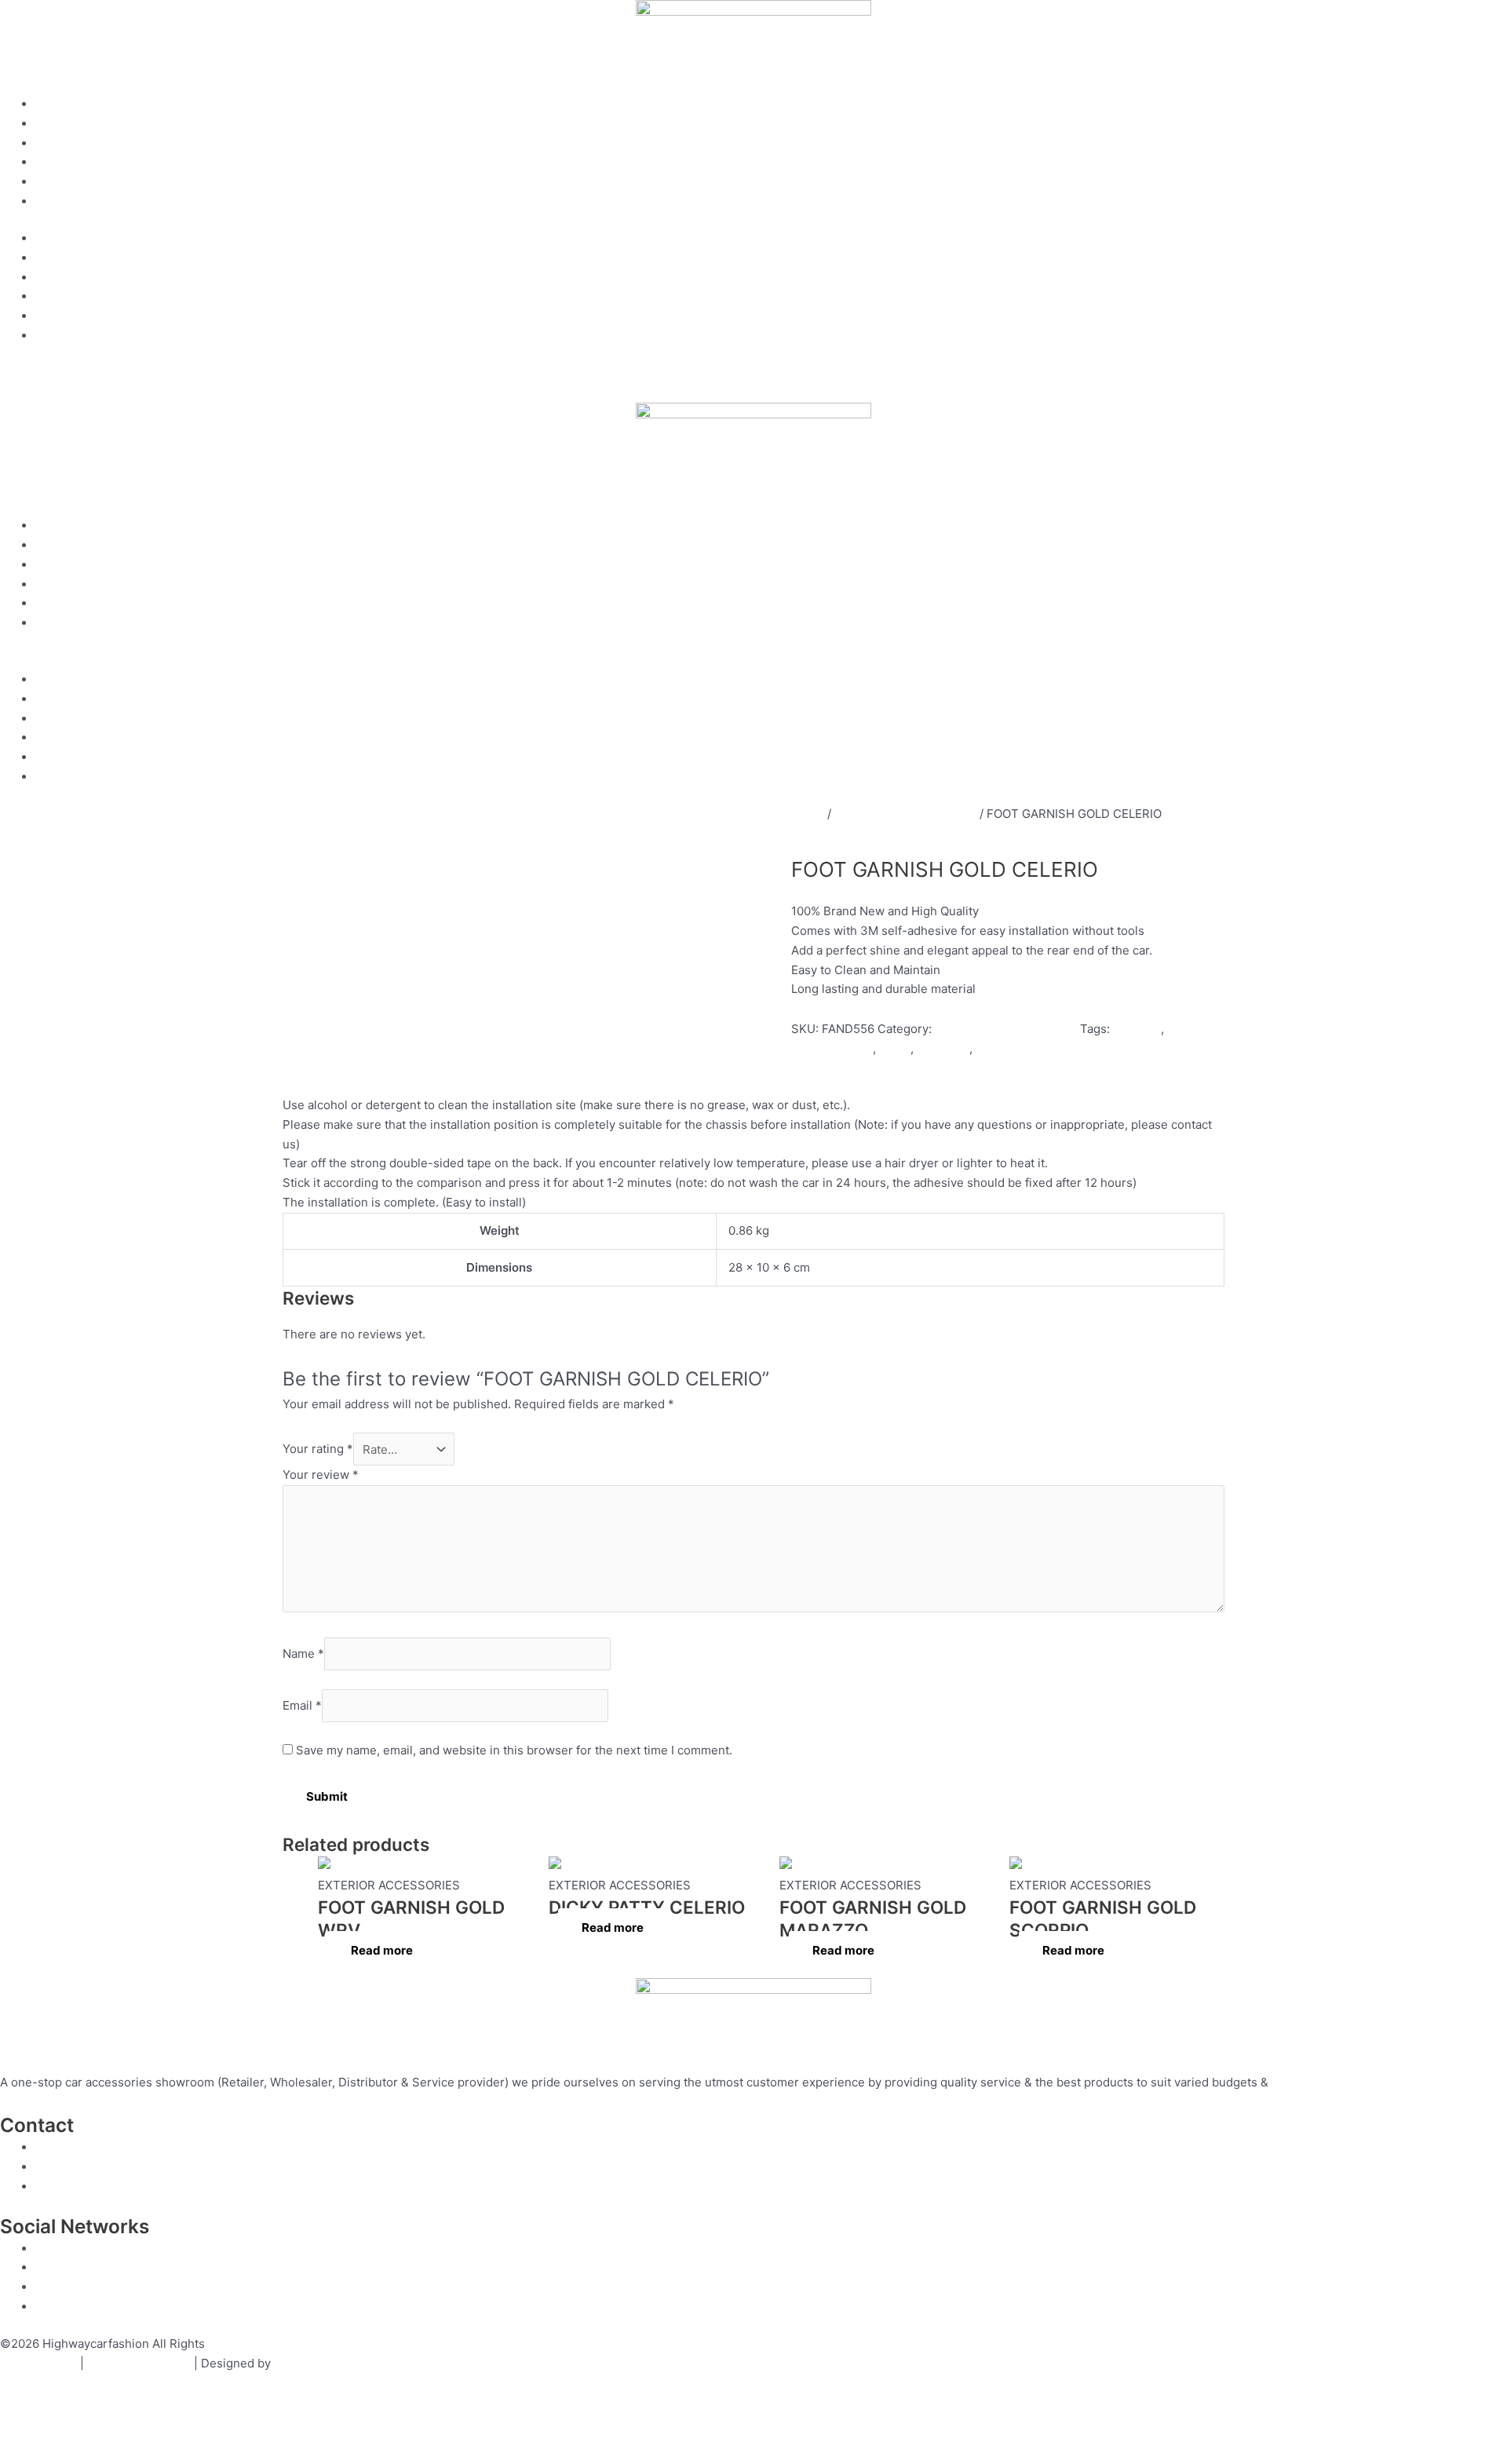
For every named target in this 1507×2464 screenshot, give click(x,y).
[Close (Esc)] (174, 2427)
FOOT (895, 1048)
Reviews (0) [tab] (544, 1068)
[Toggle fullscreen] (74, 2427)
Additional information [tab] (447, 1068)
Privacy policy (38, 2363)
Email (302, 1705)
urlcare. (294, 2363)
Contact (57, 182)
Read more (382, 1950)
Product (57, 143)
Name (303, 1654)
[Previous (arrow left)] (24, 2452)
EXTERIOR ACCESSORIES (905, 814)
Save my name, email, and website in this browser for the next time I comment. (514, 1750)
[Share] (124, 2427)
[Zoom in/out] (24, 2427)
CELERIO (1137, 1029)
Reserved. (236, 2344)
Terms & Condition (139, 2363)
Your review (321, 1475)
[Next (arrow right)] (74, 2452)
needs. (1290, 2082)
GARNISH (943, 1048)
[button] (753, 661)
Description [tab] (350, 1068)
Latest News (69, 201)
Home (52, 104)
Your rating (318, 1449)
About (52, 124)
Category (61, 162)
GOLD (992, 1048)
